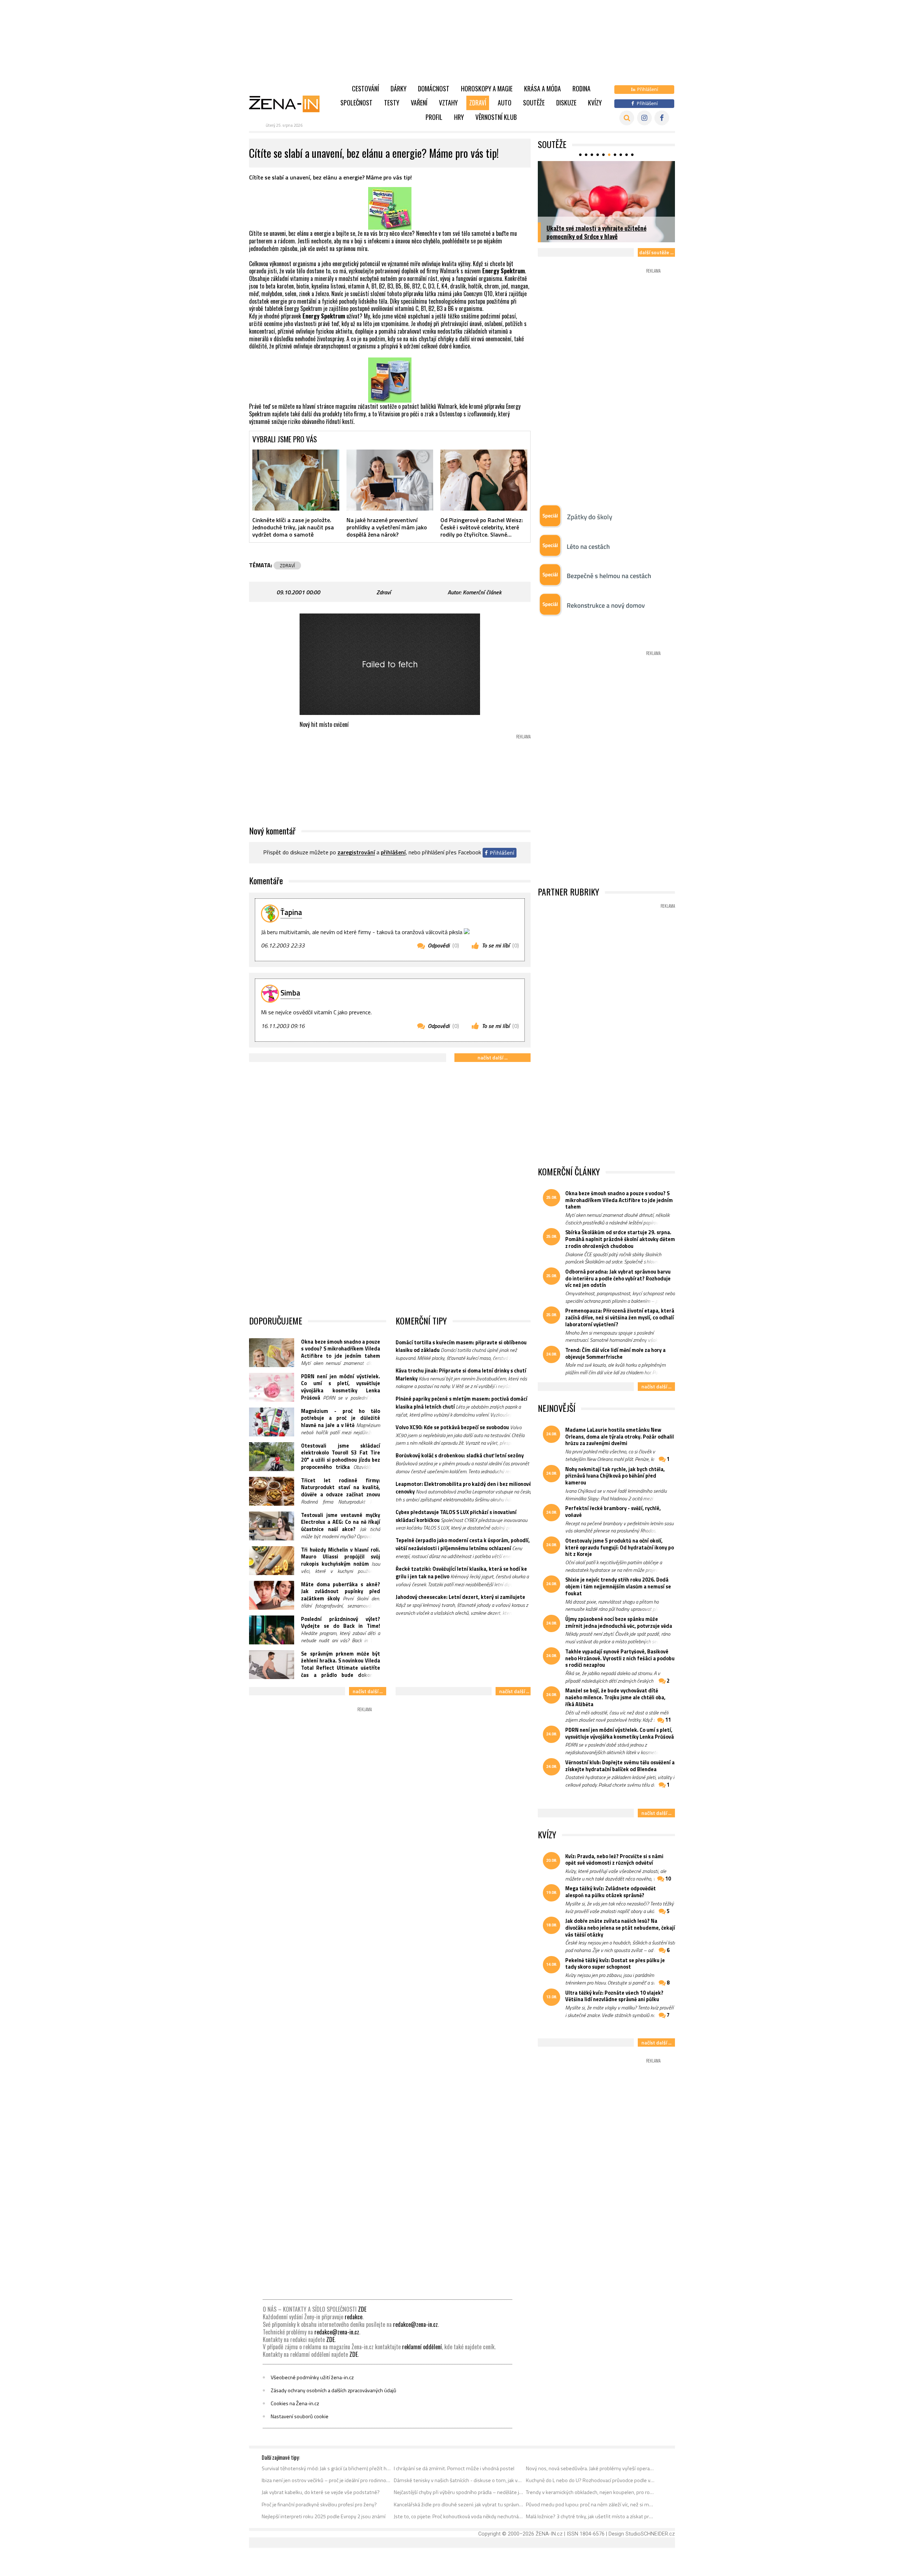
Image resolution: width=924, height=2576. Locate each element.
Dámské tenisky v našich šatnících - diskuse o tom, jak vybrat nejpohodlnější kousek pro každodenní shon (459, 2480)
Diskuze (566, 103)
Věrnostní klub (496, 117)
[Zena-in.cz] (289, 104)
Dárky (398, 88)
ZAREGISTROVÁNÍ (356, 853)
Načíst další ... (492, 1057)
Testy (392, 103)
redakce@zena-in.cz (415, 2324)
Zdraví (478, 103)
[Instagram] (644, 118)
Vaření (419, 103)
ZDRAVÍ (287, 565)
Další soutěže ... (656, 252)
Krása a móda (542, 88)
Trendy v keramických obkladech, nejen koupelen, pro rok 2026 (591, 2492)
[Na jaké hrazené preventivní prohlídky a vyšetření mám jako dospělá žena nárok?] (390, 480)
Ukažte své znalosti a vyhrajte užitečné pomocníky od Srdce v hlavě (596, 232)
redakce (354, 2317)
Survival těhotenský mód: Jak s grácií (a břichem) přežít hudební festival (326, 2468)
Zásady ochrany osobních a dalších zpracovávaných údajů (334, 2390)
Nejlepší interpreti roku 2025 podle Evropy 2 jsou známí (324, 2516)
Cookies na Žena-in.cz (295, 2403)
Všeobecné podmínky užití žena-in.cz (312, 2377)
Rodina (581, 88)
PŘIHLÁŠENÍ (393, 853)
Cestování (365, 88)
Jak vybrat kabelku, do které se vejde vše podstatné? (321, 2492)
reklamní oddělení (422, 2347)
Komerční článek (482, 592)
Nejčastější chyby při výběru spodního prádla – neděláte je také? (459, 2492)
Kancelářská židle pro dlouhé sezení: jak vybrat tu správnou (459, 2505)
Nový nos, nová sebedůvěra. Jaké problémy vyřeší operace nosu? (591, 2468)
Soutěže (534, 103)
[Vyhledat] (627, 118)
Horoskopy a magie (487, 88)
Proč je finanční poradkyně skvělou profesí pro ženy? (319, 2505)
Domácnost (434, 88)
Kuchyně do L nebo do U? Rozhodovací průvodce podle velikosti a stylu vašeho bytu (591, 2480)
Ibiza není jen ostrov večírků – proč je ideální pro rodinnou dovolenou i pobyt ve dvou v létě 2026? (326, 2480)
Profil (434, 117)
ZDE (362, 2309)
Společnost (356, 103)
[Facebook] (662, 118)
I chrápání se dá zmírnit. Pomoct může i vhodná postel (454, 2468)
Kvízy (595, 103)
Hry (459, 117)
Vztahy (448, 103)
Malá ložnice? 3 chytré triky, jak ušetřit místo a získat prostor (591, 2516)
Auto (505, 103)
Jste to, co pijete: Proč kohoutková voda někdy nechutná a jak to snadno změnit (459, 2516)
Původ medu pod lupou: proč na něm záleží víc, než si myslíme (591, 2505)
